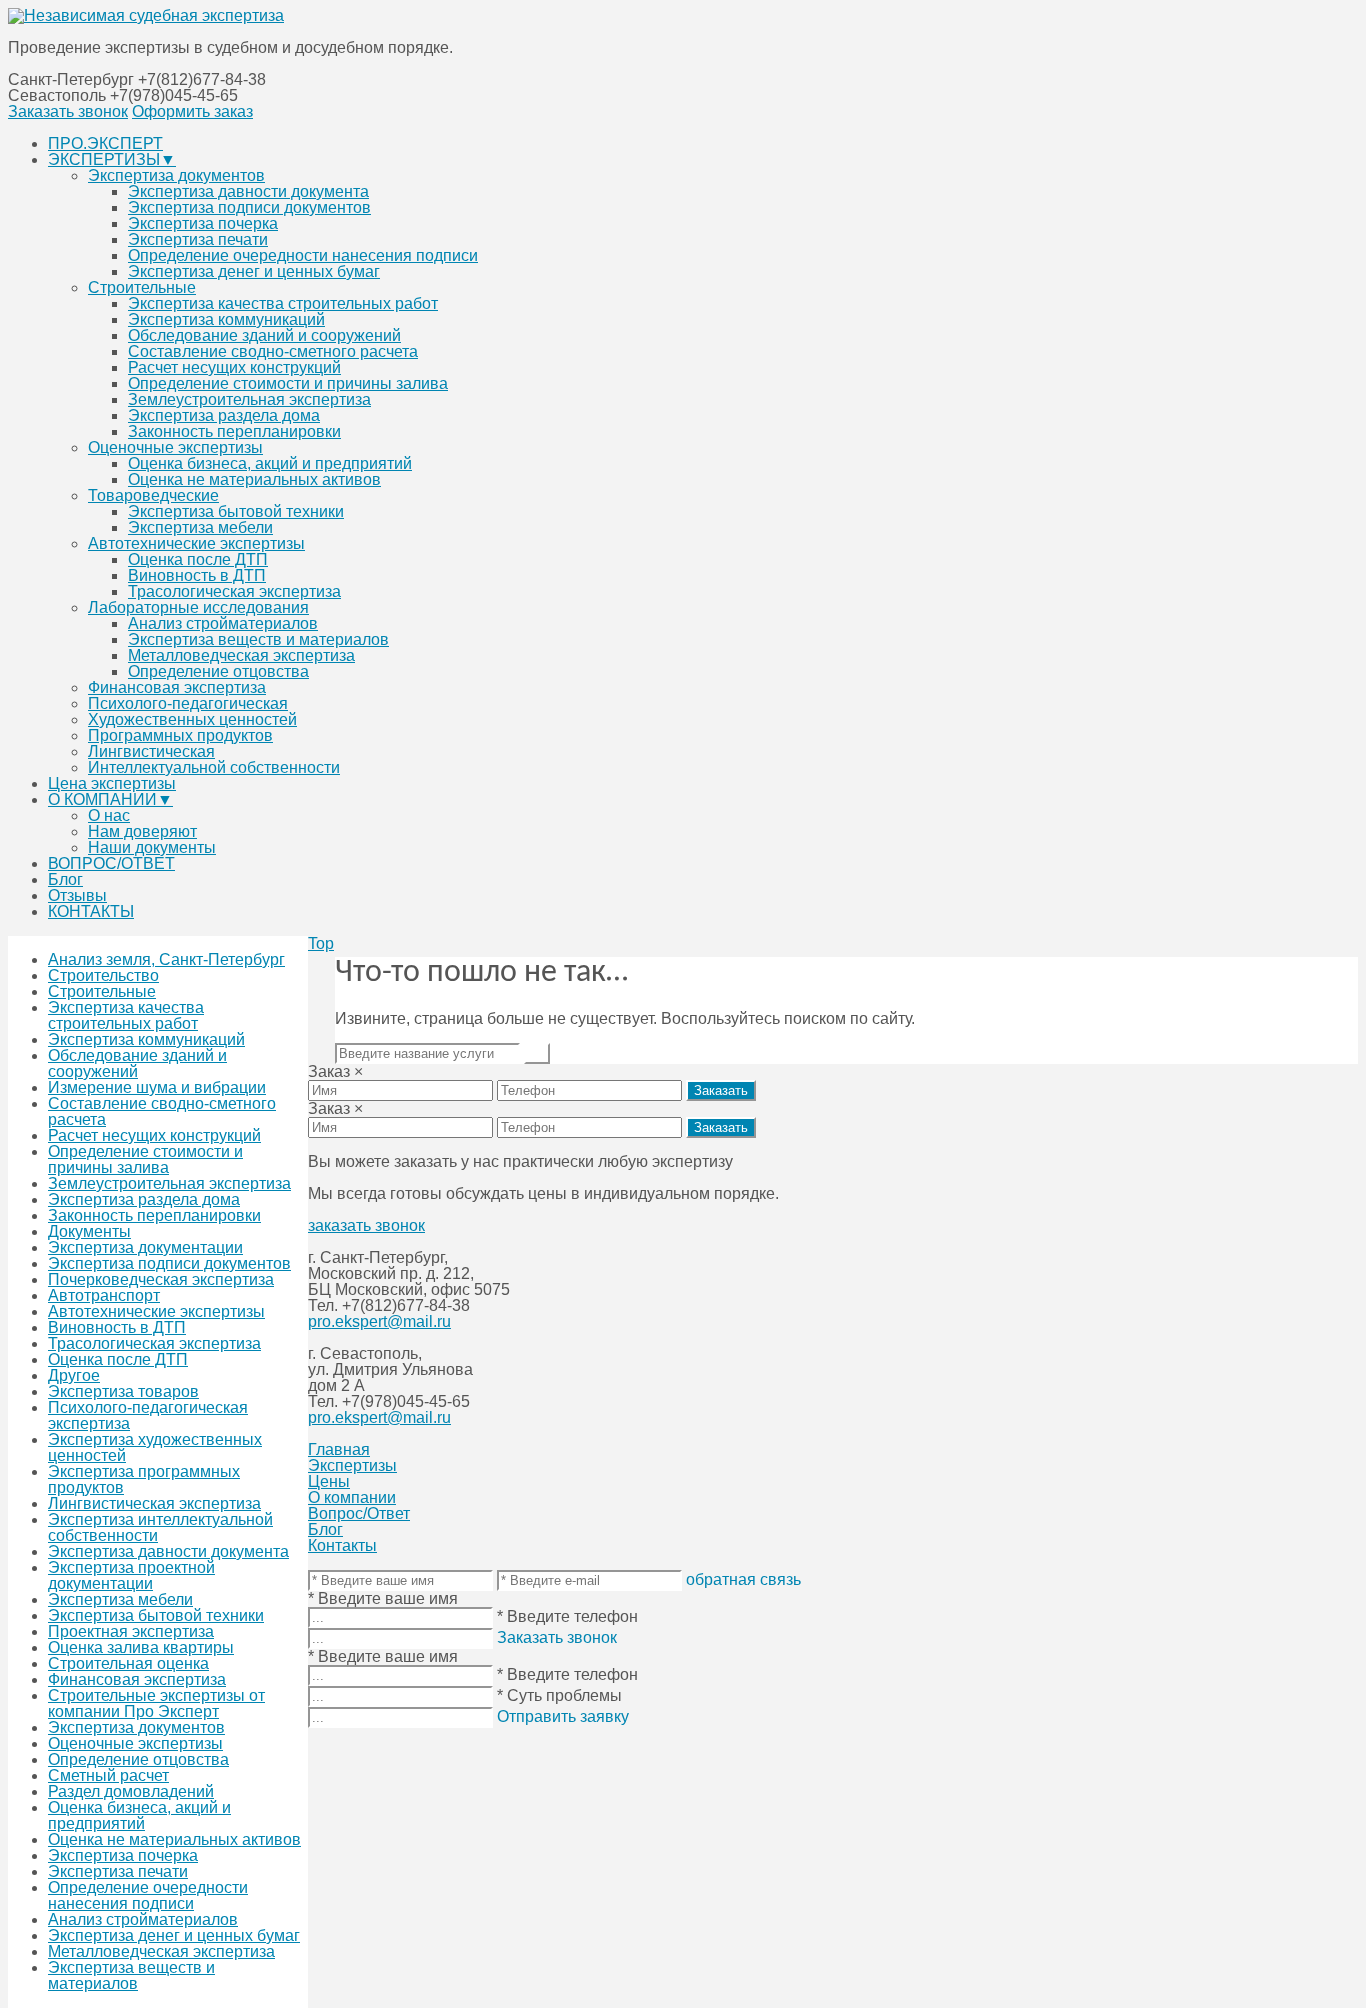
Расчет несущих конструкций (234, 367)
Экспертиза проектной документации (131, 1575)
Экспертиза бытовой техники (236, 511)
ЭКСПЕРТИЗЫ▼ (112, 159)
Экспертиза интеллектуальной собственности (160, 1527)
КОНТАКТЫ (91, 911)
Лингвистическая (151, 751)
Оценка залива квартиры (141, 1647)
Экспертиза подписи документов (249, 207)
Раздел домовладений (131, 1791)
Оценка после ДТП (198, 559)
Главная (339, 1449)
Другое (74, 1375)
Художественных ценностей (192, 719)
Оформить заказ (192, 111)
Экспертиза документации (145, 1247)
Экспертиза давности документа (248, 191)
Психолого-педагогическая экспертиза (148, 1415)
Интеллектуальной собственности (214, 767)
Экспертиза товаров (123, 1391)
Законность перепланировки (234, 431)
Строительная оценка (128, 1663)
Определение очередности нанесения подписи (303, 255)
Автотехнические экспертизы (196, 543)
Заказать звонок (68, 111)
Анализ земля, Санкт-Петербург (166, 959)
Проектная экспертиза (131, 1631)
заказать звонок (366, 1225)
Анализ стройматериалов (223, 623)
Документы (89, 1231)
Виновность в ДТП (197, 575)
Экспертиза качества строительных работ (283, 303)
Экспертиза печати (198, 239)
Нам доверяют (142, 831)
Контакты (342, 1545)
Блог (65, 879)
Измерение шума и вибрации (157, 1087)
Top (321, 943)
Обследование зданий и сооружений (264, 335)
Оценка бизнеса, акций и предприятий (270, 463)
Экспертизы (352, 1465)
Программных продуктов (180, 735)
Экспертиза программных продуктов (144, 1479)
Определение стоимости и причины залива (288, 383)
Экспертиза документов (176, 175)
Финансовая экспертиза (177, 687)
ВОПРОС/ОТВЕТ (111, 863)
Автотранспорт (104, 1295)
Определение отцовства (218, 671)
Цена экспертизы (112, 783)
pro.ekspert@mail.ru (379, 1321)
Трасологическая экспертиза (234, 591)
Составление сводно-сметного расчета (273, 351)
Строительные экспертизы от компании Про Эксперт (156, 1703)
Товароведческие (153, 495)
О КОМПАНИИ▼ (110, 799)
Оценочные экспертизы (175, 447)
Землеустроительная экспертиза (249, 399)
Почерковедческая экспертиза (161, 1279)
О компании (352, 1497)
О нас (109, 815)
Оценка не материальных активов (254, 479)
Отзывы (77, 895)
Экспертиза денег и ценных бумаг (254, 271)
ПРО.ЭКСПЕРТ (105, 143)
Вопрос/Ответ (359, 1513)
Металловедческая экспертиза (241, 655)
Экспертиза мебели (200, 527)
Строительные (142, 287)
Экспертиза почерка (203, 223)
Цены (329, 1481)
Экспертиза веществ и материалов (258, 639)
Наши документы (152, 847)
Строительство (103, 975)
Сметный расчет (108, 1775)
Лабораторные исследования (198, 607)
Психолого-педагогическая (188, 703)
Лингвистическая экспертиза (154, 1503)
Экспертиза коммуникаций (226, 319)
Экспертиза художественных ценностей (155, 1447)
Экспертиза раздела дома (224, 415)
